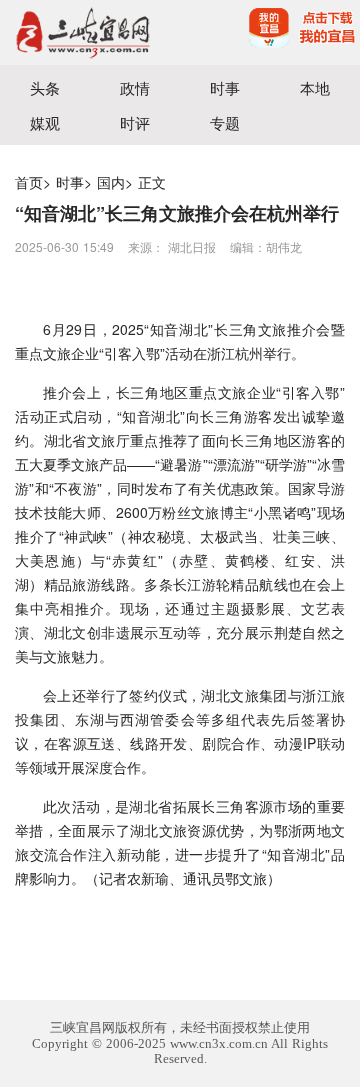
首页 (29, 182)
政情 (135, 87)
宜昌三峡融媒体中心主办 (90, 32)
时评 (135, 122)
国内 (111, 182)
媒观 (45, 122)
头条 (45, 87)
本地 (315, 87)
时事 (225, 87)
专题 (225, 122)
